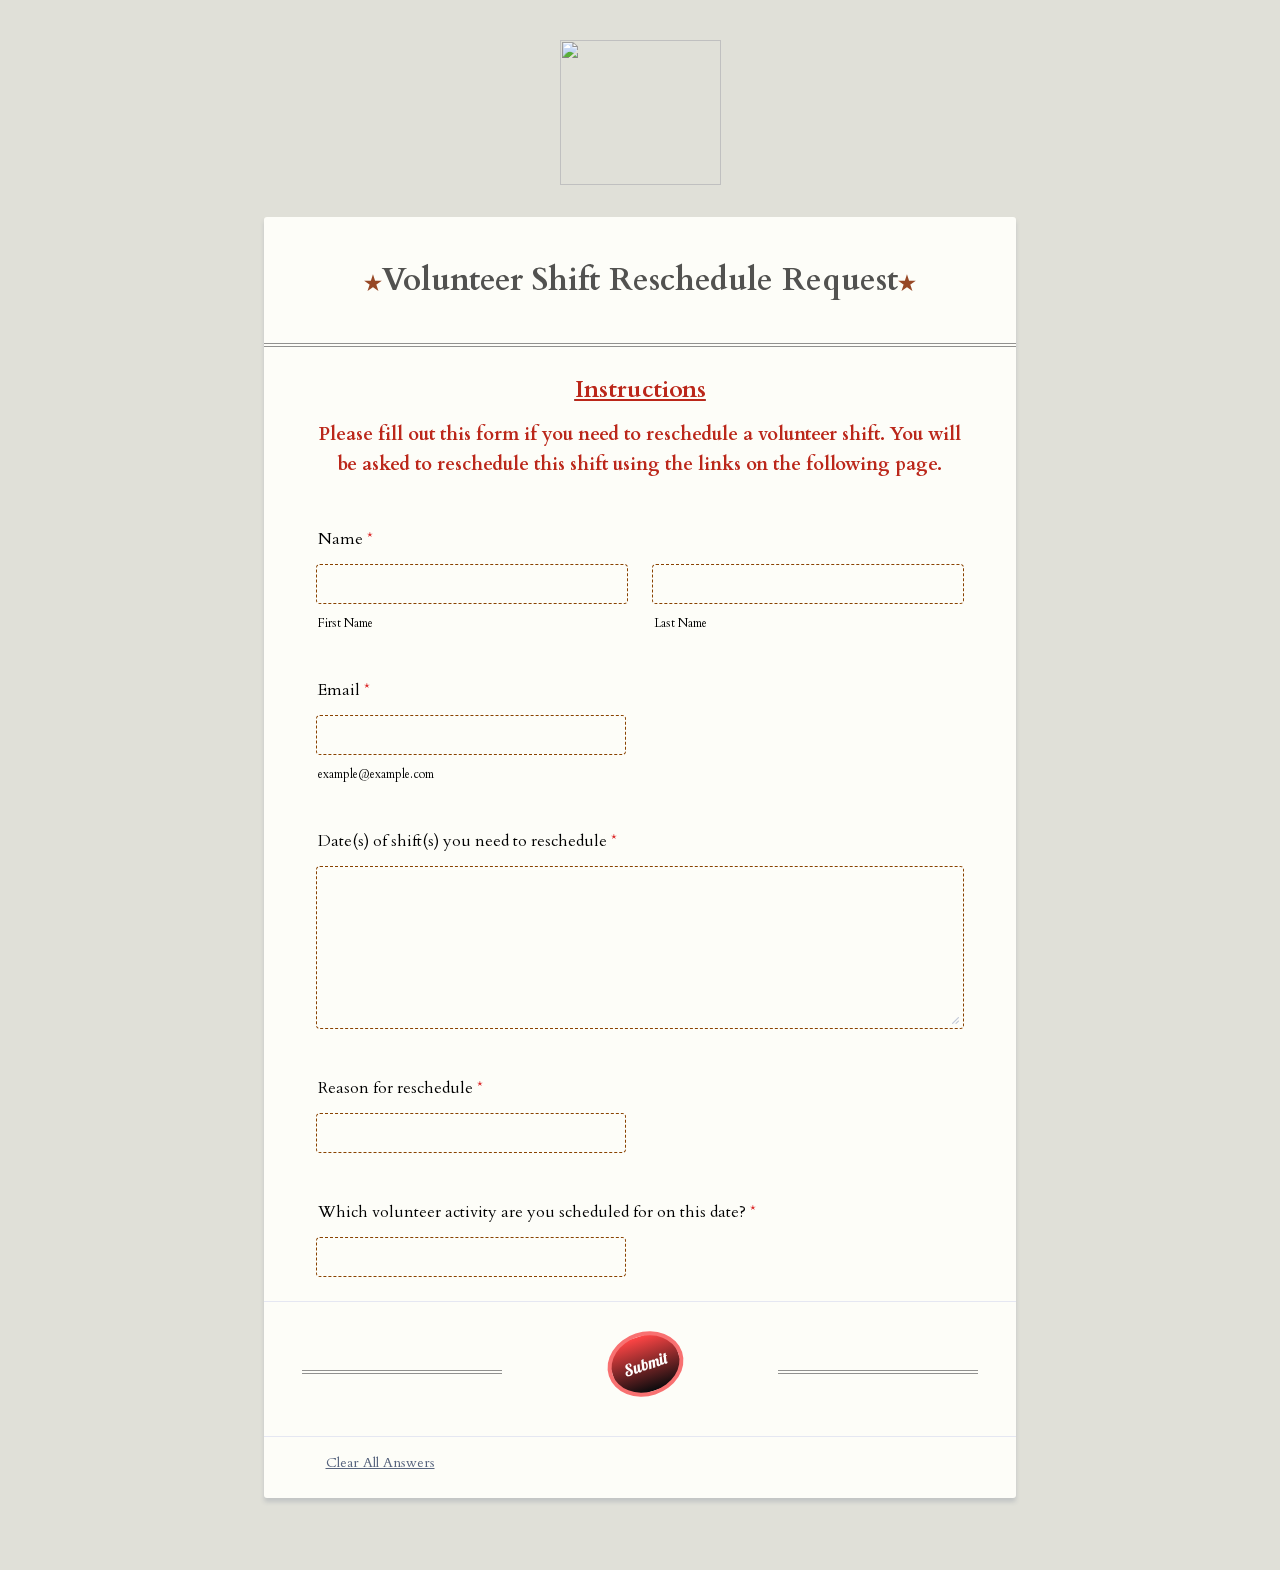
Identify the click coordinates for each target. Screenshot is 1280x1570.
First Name (345, 623)
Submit (645, 1363)
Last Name (680, 623)
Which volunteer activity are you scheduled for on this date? (537, 1212)
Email (344, 690)
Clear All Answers (380, 1462)
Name (345, 539)
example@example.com (376, 774)
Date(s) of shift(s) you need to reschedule (467, 841)
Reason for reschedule (400, 1088)
